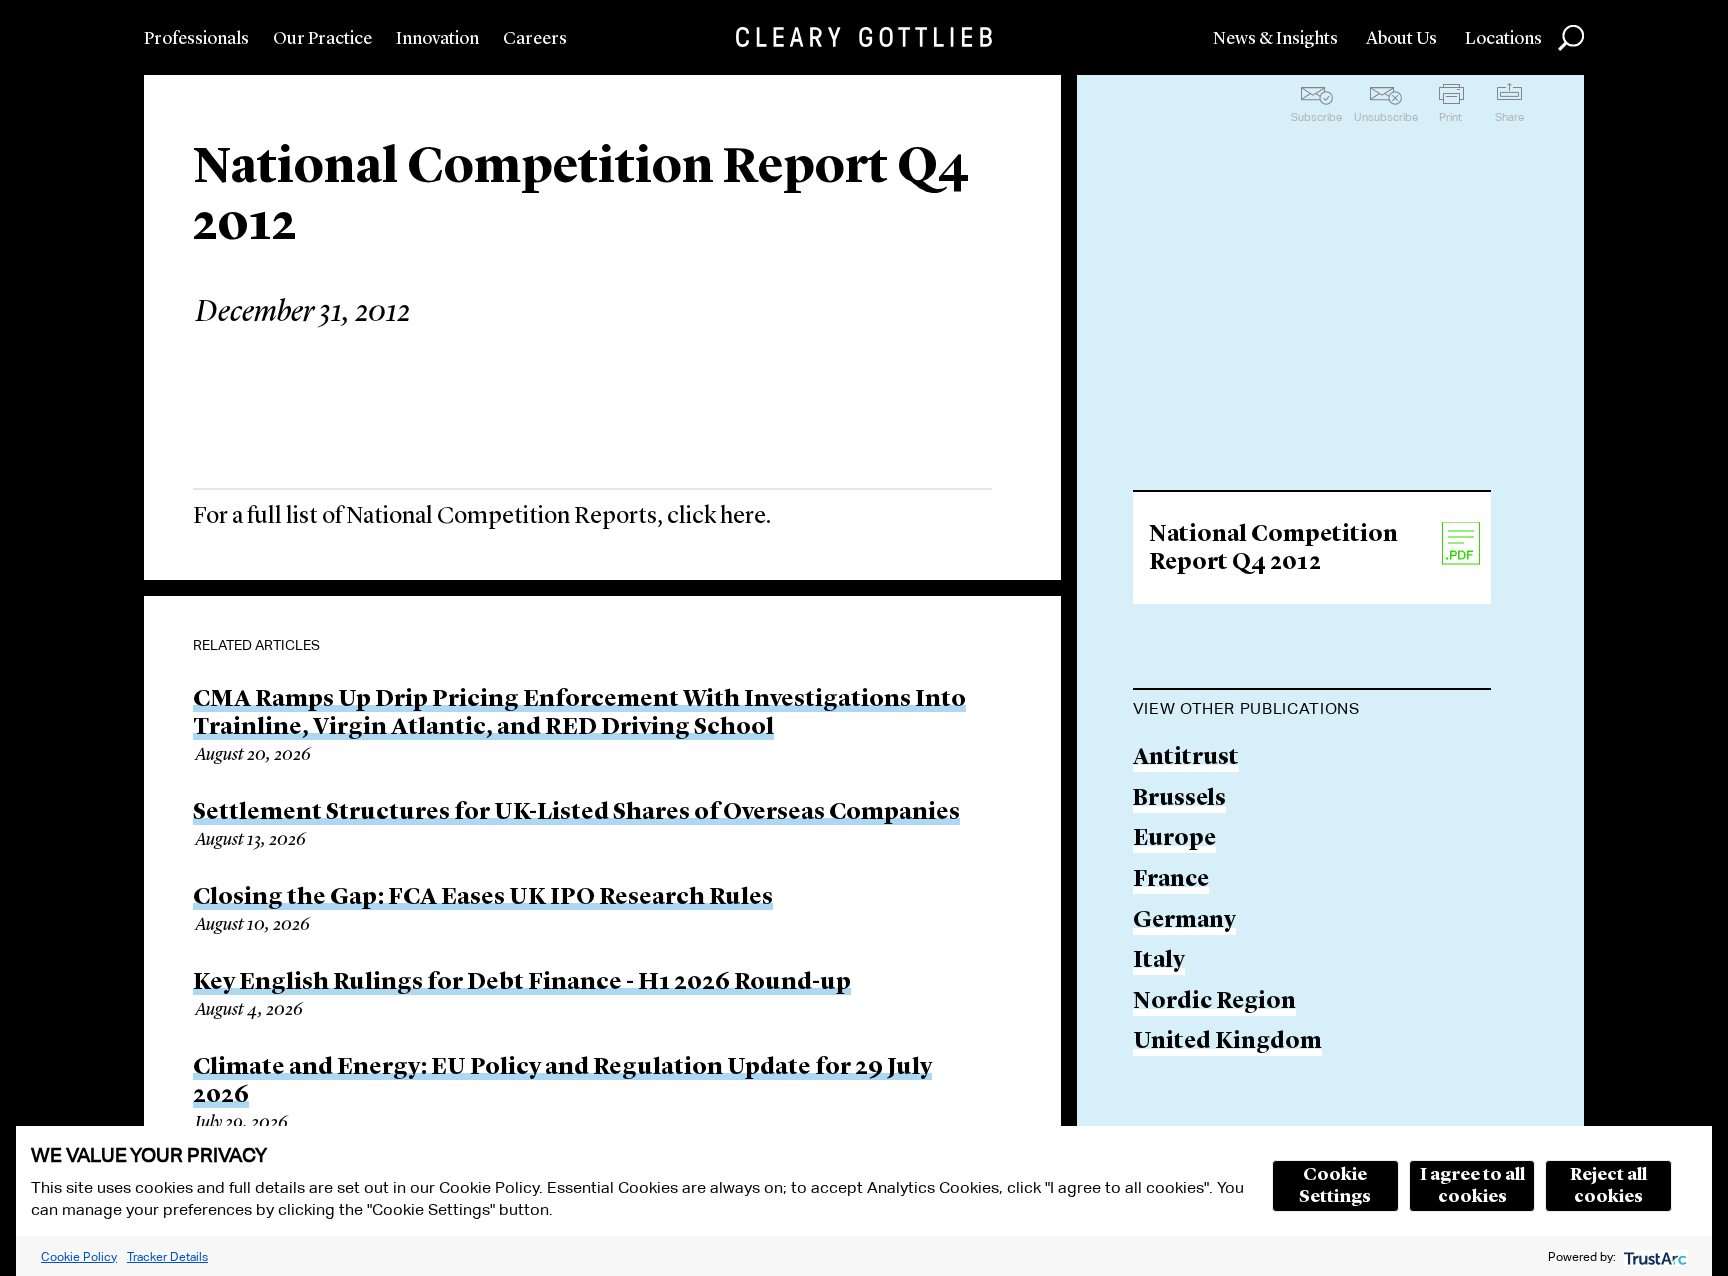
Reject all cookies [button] (1608, 1186)
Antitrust (1186, 758)
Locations (1503, 39)
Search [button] (1571, 38)
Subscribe (1316, 117)
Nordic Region (1214, 1002)
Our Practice (322, 39)
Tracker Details (167, 1256)
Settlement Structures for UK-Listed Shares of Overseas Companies (576, 813)
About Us (1401, 39)
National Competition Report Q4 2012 (1273, 549)
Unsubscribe (1386, 117)
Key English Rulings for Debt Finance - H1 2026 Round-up (522, 983)
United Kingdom (1227, 1042)
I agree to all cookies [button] (1472, 1186)
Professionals (196, 39)
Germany (1184, 921)
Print (1450, 117)
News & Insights (1275, 39)
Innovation (437, 39)
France (1171, 880)
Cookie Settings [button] (1335, 1186)
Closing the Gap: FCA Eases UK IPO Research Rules (483, 898)
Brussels (1179, 799)
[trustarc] (1653, 1256)
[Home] (864, 37)
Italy (1159, 961)
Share (1509, 117)
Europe (1174, 839)
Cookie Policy (79, 1256)
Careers (535, 39)
